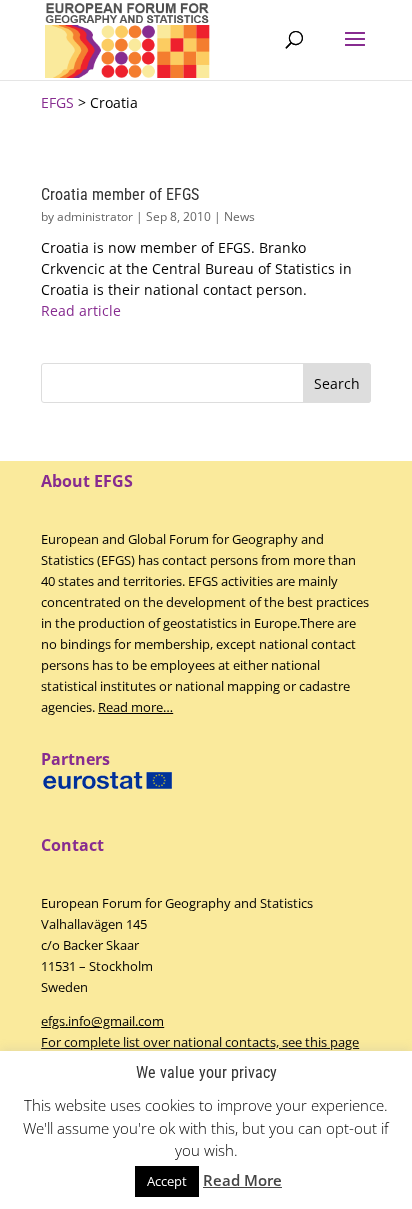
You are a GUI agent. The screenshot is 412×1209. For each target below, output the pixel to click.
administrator (95, 216)
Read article (81, 310)
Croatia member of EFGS (120, 194)
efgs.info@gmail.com (102, 1021)
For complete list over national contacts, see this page (200, 1042)
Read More (242, 1180)
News (239, 216)
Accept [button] (167, 1181)
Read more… (135, 707)
